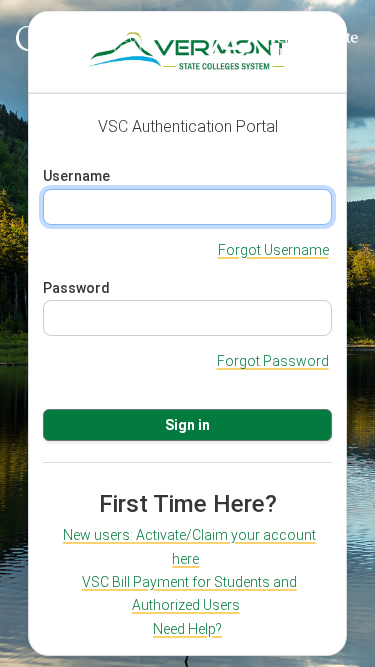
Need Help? (187, 629)
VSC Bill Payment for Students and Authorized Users (189, 593)
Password (76, 288)
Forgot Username (273, 250)
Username (76, 176)
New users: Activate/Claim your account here (189, 546)
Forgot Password (273, 361)
